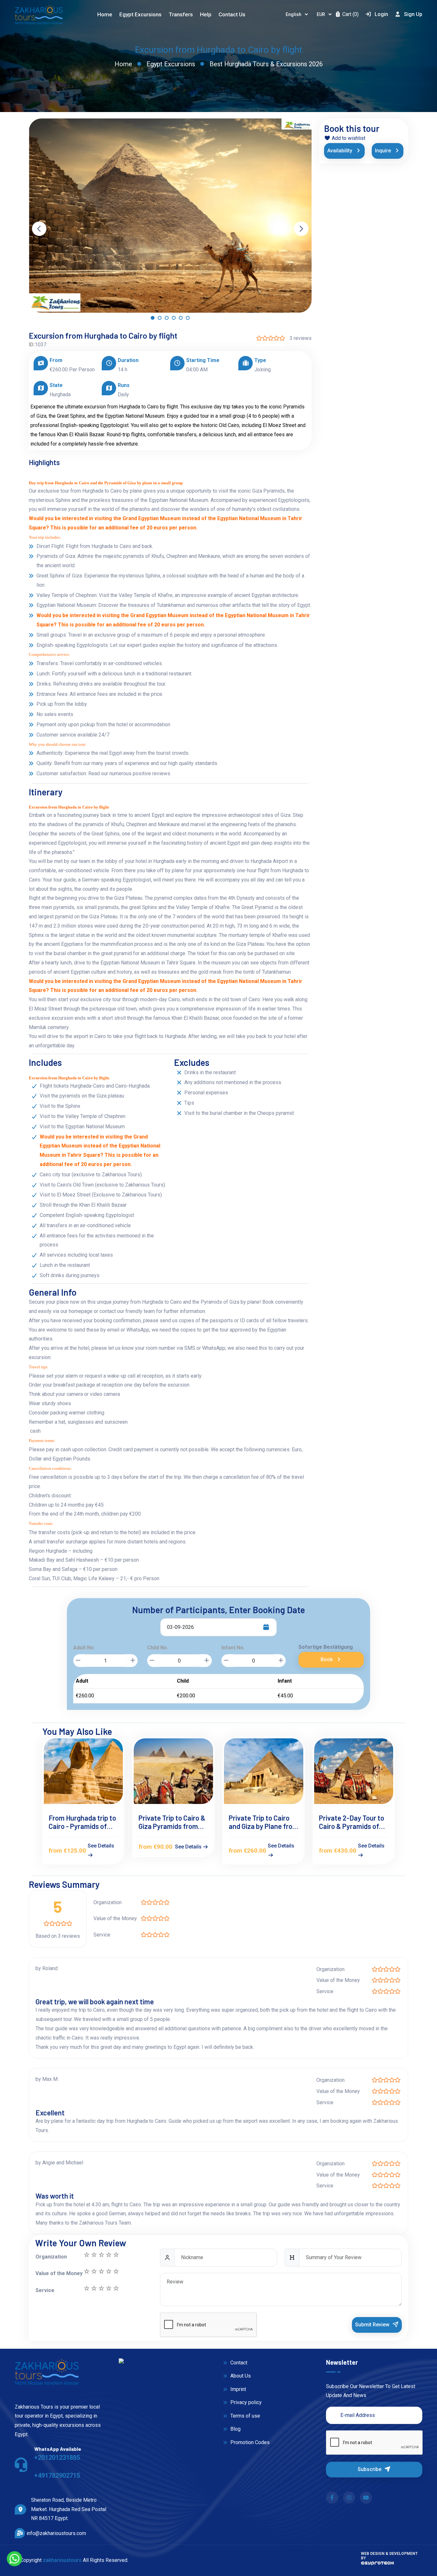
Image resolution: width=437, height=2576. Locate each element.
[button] (153, 319)
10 (86, 2288)
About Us (240, 2376)
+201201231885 (57, 2458)
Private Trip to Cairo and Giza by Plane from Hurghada (263, 1822)
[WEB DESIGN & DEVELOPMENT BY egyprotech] (377, 2565)
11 (116, 2271)
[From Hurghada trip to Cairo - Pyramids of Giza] (83, 1771)
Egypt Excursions (171, 64)
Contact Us (232, 14)
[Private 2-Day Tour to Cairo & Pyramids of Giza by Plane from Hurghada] (354, 1771)
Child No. (158, 1648)
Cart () (350, 14)
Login (381, 14)
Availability (340, 151)
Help (206, 14)
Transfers (181, 14)
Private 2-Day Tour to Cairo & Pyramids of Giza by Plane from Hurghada (352, 1822)
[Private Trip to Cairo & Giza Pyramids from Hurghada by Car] (173, 1771)
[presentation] (39, 229)
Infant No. (233, 1648)
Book (327, 1659)
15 (86, 2271)
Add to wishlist (348, 138)
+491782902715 (57, 2475)
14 (94, 2271)
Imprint (238, 2389)
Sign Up (413, 14)
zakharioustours (62, 2560)
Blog (235, 2429)
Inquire (384, 151)
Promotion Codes (249, 2442)
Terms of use (245, 2416)
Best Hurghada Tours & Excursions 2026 (266, 64)
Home (105, 14)
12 (108, 2271)
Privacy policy (245, 2402)
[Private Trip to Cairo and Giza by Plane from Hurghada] (264, 1771)
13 (101, 2271)
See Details (101, 1846)
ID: (32, 345)
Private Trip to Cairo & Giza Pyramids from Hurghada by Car (172, 1822)
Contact (238, 2363)
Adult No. (84, 1648)
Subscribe (370, 2469)
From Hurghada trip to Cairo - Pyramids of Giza (82, 1822)
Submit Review (373, 2325)
